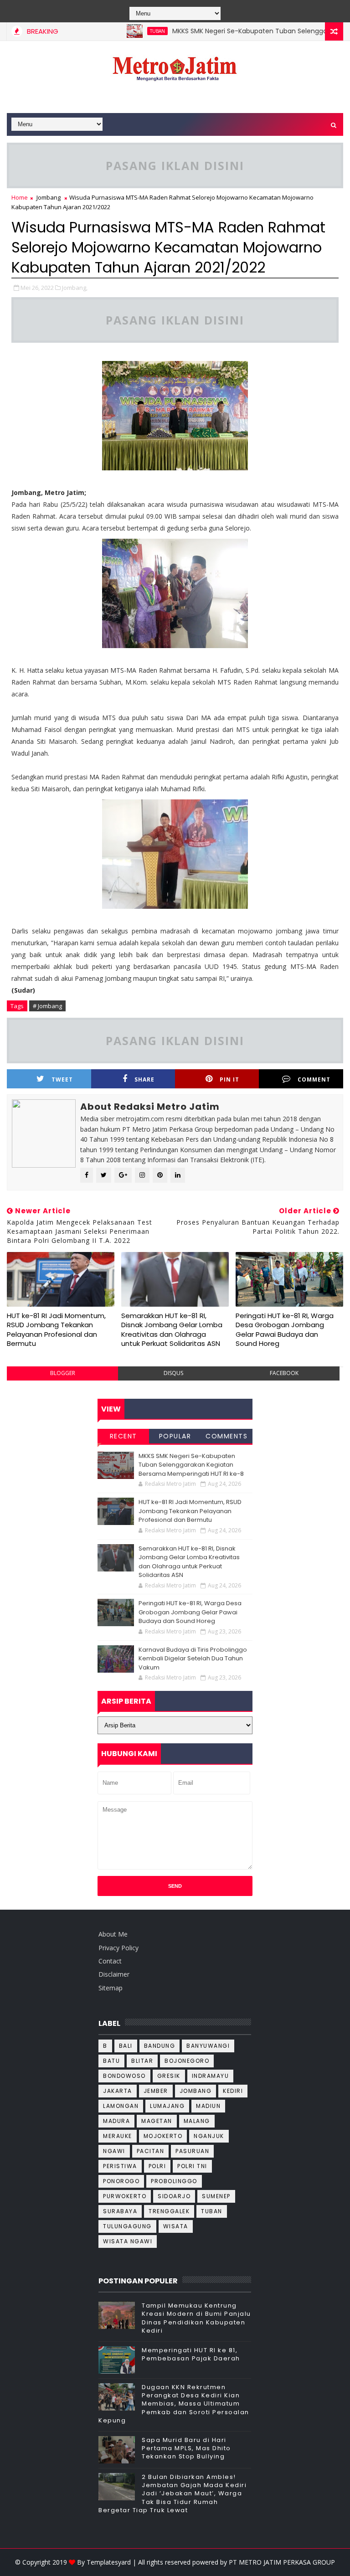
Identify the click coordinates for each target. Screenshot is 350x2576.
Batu (111, 2061)
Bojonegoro (187, 2061)
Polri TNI (192, 2166)
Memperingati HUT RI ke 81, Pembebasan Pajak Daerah (191, 2354)
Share (144, 1079)
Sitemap (111, 1988)
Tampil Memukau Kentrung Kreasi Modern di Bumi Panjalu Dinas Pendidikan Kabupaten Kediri (196, 2318)
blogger (63, 1373)
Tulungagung (127, 2226)
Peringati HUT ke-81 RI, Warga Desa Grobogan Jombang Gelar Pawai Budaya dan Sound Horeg (285, 1329)
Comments (226, 1436)
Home (20, 197)
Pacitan (151, 2151)
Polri (157, 2166)
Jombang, (75, 288)
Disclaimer (114, 1974)
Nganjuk (209, 2136)
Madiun (208, 2106)
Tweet (62, 1079)
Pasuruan (192, 2151)
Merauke (118, 2136)
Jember (156, 2091)
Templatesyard (109, 2562)
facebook (284, 1373)
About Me (113, 1934)
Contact (110, 1961)
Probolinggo (174, 2181)
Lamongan (121, 2106)
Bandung (160, 2046)
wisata (176, 2226)
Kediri (233, 2091)
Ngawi (114, 2151)
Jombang (49, 197)
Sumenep (216, 2196)
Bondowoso (124, 2076)
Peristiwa (120, 2166)
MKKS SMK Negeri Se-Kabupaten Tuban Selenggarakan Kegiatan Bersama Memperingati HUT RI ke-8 (191, 1465)
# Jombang (47, 1006)
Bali (126, 2046)
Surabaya (120, 2211)
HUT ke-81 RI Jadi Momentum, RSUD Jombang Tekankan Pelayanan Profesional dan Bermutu (56, 1329)
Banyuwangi (208, 2046)
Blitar (142, 2061)
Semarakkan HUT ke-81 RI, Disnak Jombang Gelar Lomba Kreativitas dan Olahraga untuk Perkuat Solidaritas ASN (172, 1329)
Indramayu (211, 2076)
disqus (173, 1373)
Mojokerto (163, 2136)
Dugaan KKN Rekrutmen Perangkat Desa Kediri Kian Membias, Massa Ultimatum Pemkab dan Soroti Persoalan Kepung (174, 2404)
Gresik (169, 2076)
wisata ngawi (128, 2241)
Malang (197, 2121)
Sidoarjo (174, 2196)
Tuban (128, 31)
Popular (175, 1436)
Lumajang (167, 2106)
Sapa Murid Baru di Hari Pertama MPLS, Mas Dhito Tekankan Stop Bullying (186, 2448)
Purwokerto (125, 2196)
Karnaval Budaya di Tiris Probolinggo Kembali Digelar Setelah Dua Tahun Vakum (193, 1659)
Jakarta (118, 2091)
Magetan (157, 2121)
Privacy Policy (118, 1948)
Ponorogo (121, 2181)
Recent (124, 1436)
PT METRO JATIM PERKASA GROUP (282, 2562)
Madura (116, 2121)
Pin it (229, 1079)
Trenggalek (169, 2211)
